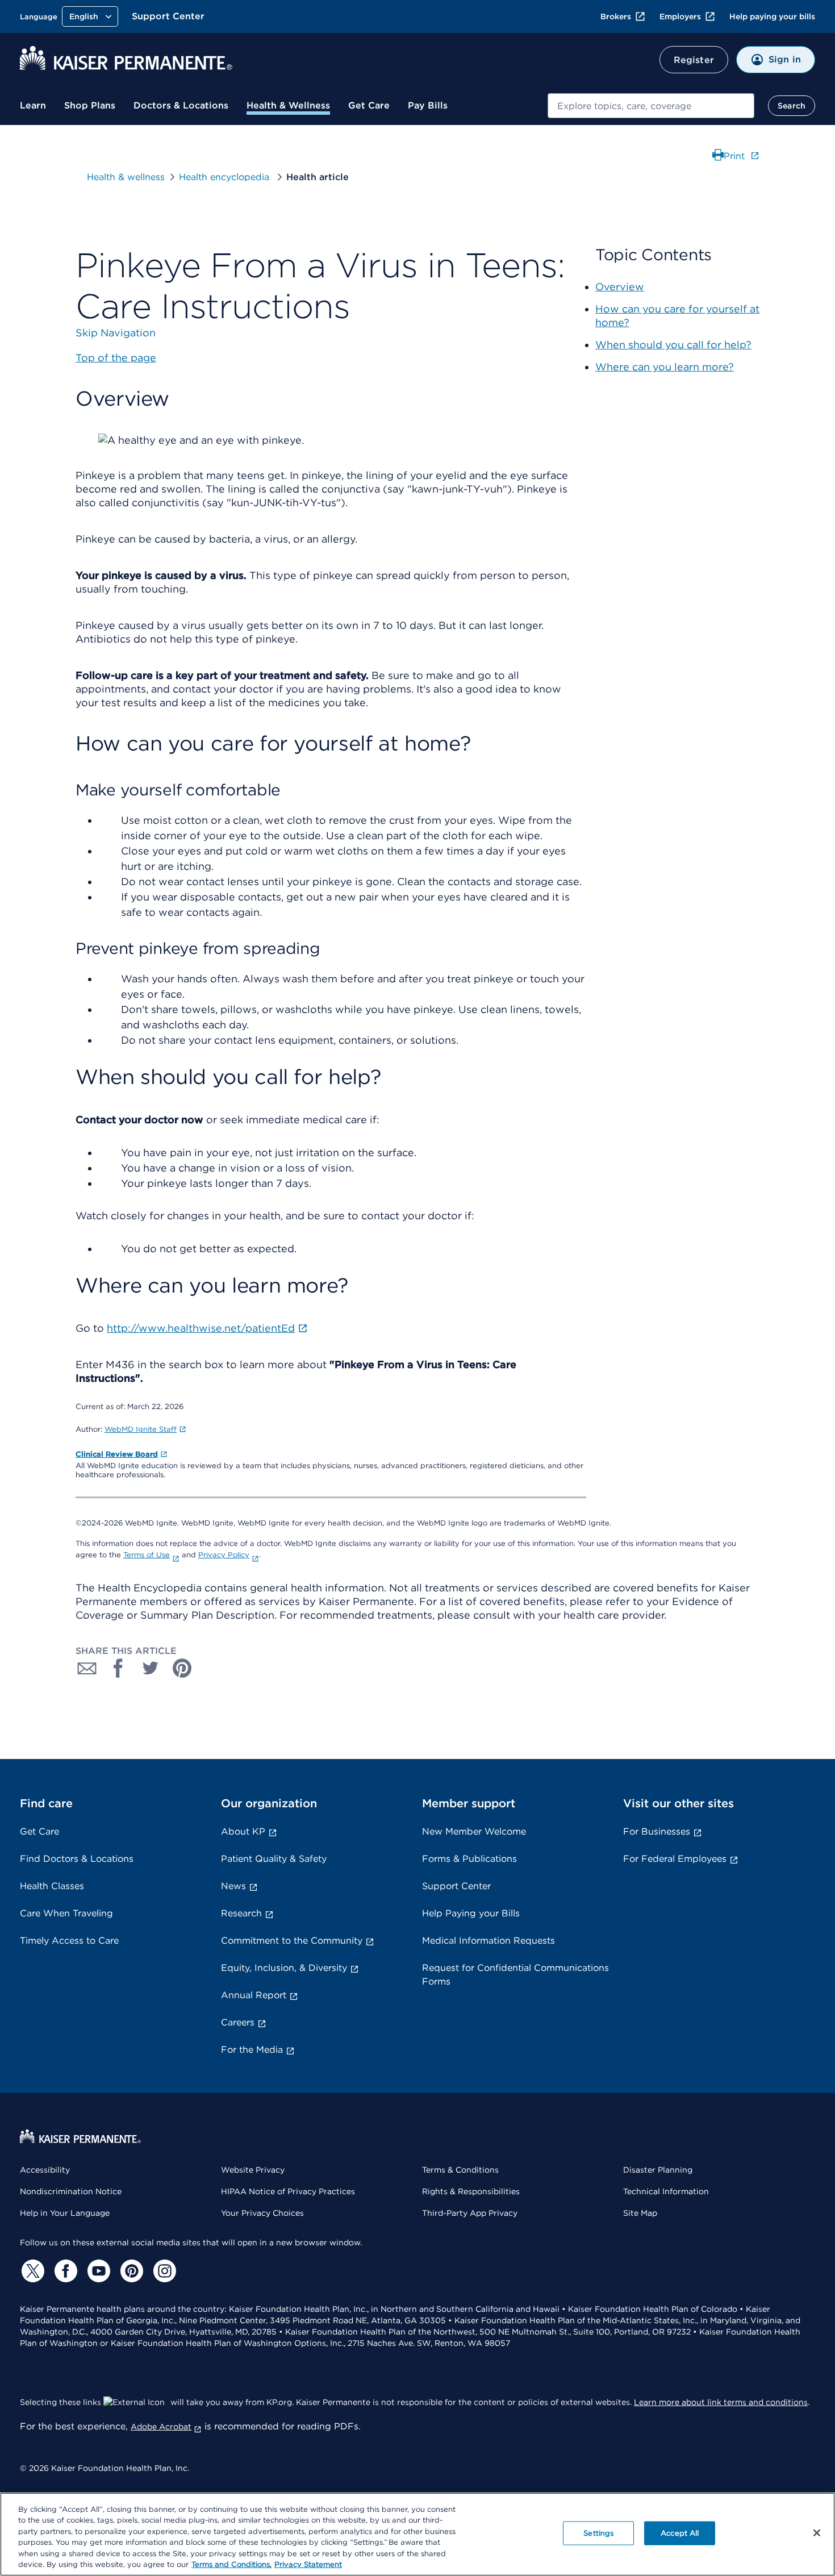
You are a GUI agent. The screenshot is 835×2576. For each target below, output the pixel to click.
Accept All (680, 2533)
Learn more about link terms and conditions (721, 2402)
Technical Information (666, 2191)
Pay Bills (428, 105)
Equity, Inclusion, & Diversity (284, 1968)
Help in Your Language (65, 2213)
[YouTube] (97, 2271)
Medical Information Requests (489, 1941)
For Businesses (657, 1831)
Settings (598, 2533)
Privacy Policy (224, 1555)
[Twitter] (31, 2271)
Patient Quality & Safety (274, 1859)
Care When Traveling (66, 1913)
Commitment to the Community (292, 1941)
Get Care (369, 105)
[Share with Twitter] (151, 1668)
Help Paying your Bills (471, 1913)
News (233, 1886)
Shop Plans (90, 105)
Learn (33, 105)
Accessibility (45, 2170)
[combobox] (651, 106)
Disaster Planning (658, 2170)
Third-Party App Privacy (470, 2213)
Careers (238, 2022)
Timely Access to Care (69, 1941)
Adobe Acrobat (161, 2427)
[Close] (817, 2533)
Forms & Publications (469, 1859)
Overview (620, 287)
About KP (243, 1831)
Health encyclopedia (226, 177)
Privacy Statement (308, 2564)
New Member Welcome (474, 1831)
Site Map (640, 2213)
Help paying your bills (772, 16)
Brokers (616, 16)
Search (792, 106)
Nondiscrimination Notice (71, 2191)
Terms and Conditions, (231, 2564)
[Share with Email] (87, 1668)
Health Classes (52, 1886)
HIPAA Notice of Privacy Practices (288, 2191)
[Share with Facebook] (119, 1668)
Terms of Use (147, 1555)
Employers (680, 16)
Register (694, 60)
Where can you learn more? (665, 367)
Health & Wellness (288, 105)
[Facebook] (64, 2271)
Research (241, 1913)
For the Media (252, 2050)
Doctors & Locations (181, 105)
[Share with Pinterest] (182, 1668)
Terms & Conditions (460, 2170)
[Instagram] (163, 2271)
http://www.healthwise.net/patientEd (201, 1328)
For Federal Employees (675, 1859)
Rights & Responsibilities (471, 2191)
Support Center (168, 16)
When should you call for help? (673, 345)
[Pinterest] (130, 2271)
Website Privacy (253, 2170)
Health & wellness (126, 177)
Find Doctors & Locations (77, 1859)
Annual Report (254, 1995)
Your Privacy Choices (262, 2213)
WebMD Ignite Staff (141, 1429)
